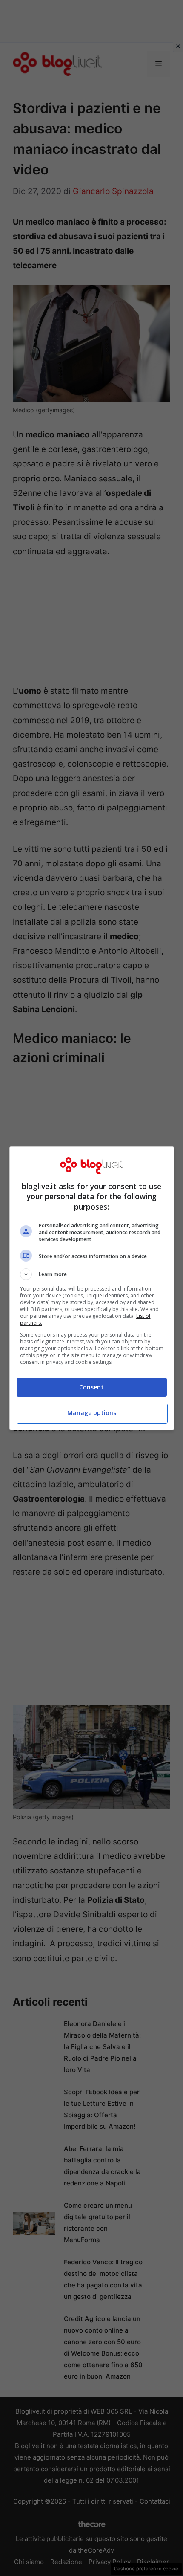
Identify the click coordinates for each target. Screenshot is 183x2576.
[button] (92, 1274)
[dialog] (92, 1288)
